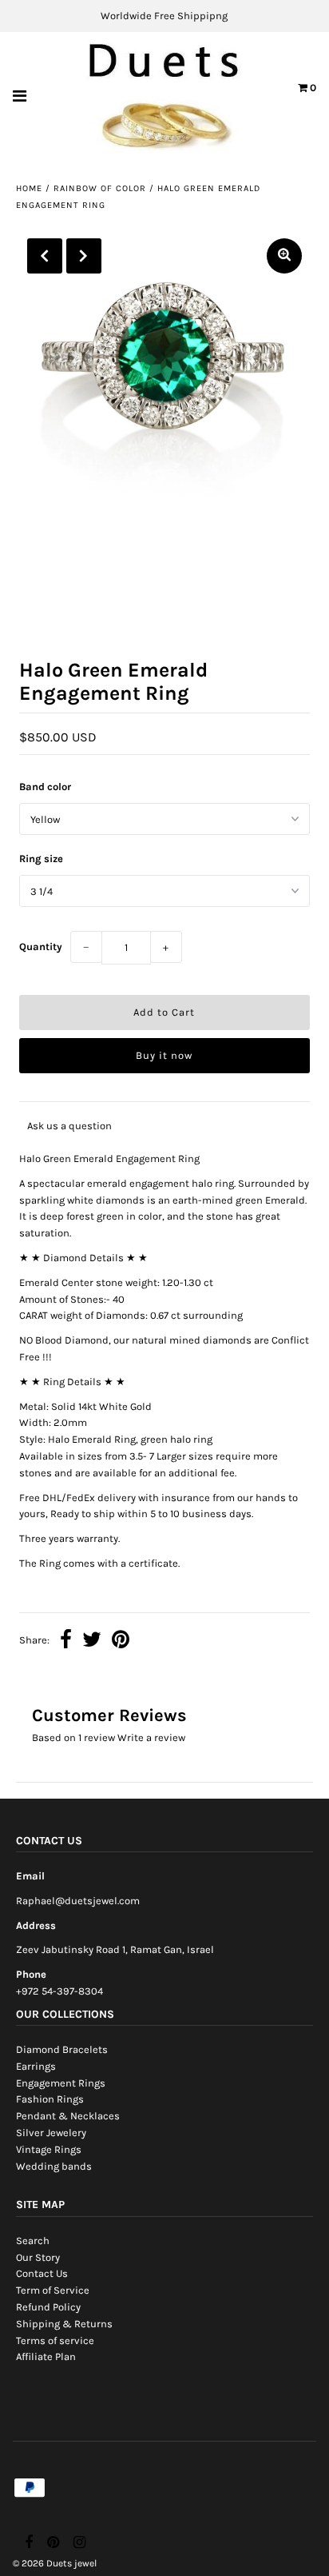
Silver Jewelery (51, 2133)
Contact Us (42, 2273)
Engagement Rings (61, 2083)
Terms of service (55, 2340)
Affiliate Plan (46, 2356)
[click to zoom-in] (284, 256)
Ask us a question (69, 1126)
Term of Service (53, 2290)
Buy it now (164, 1055)
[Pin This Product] (121, 1641)
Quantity (41, 947)
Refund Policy (48, 2307)
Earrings (36, 2066)
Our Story (38, 2257)
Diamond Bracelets (62, 2049)
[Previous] (45, 256)
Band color (45, 787)
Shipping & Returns (64, 2324)
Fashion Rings (50, 2099)
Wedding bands (54, 2166)
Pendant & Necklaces (68, 2116)
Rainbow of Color (100, 188)
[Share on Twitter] (92, 1641)
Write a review (151, 1737)
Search (33, 2241)
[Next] (84, 256)
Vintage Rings (49, 2149)
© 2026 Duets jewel (55, 2563)
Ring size (41, 859)
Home (29, 188)
